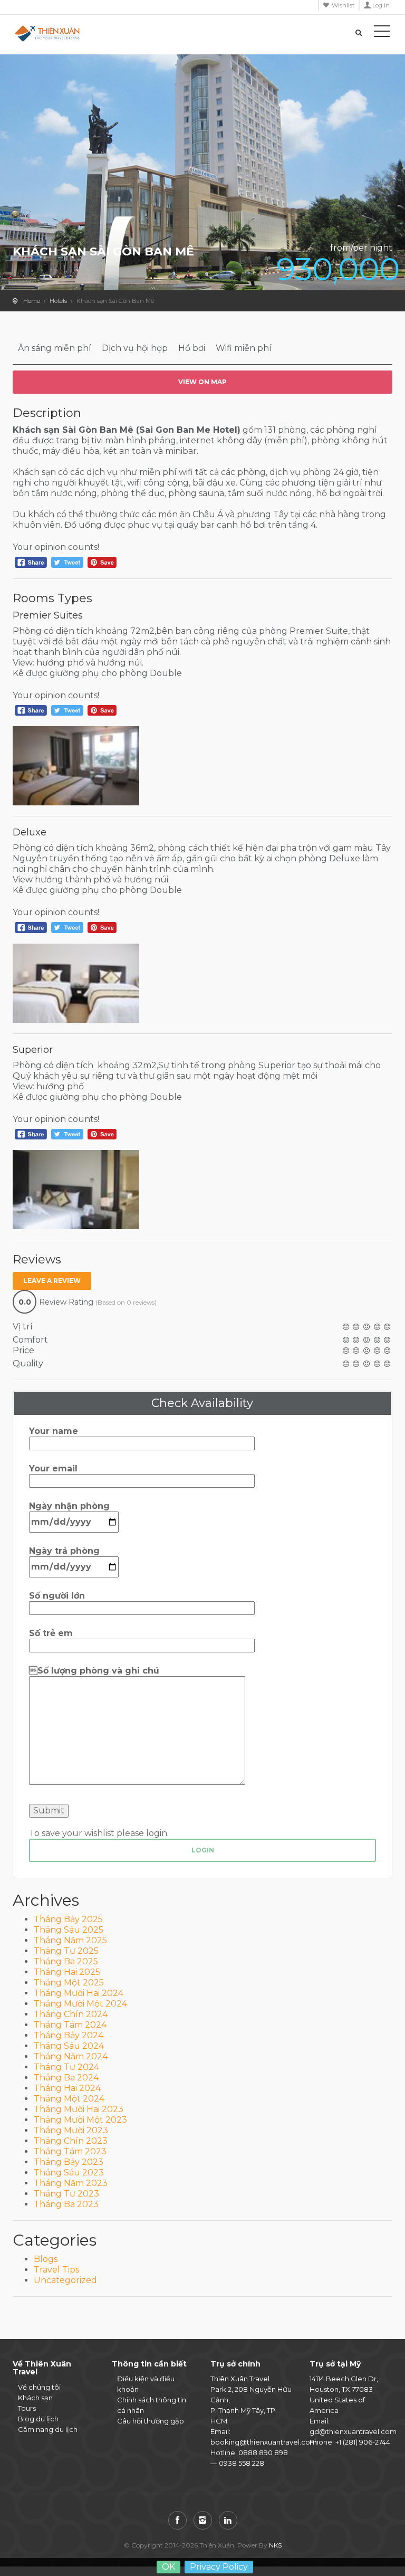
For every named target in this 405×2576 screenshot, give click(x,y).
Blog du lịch (38, 2419)
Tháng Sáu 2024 (69, 2046)
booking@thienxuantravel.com (264, 2442)
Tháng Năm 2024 (71, 2056)
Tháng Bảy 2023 (69, 2162)
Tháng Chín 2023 (71, 2141)
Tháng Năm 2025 (70, 1940)
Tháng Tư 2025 (66, 1951)
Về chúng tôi (39, 2387)
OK (168, 2567)
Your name (54, 1431)
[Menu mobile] (382, 33)
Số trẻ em (51, 1633)
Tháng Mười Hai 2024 (79, 1993)
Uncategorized (65, 2280)
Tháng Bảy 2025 (68, 1919)
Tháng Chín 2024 (71, 2014)
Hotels (58, 301)
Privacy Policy (219, 2567)
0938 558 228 (242, 2463)
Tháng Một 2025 (69, 1983)
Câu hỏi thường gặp (151, 2421)
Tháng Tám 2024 (70, 2025)
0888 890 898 (263, 2453)
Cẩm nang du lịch (48, 2429)
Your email (53, 1468)
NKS (275, 2545)
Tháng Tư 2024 (66, 2067)
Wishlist (343, 5)
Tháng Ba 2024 (66, 2078)
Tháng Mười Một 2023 (80, 2120)
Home (32, 301)
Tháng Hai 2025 (67, 1972)
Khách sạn (35, 2398)
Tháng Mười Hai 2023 (79, 2109)
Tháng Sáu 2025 (69, 1930)
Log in (381, 5)
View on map (202, 382)
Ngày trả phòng (64, 1551)
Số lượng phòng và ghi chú (94, 1671)
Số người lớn (57, 1596)
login (203, 1850)
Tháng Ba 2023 (66, 2204)
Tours (27, 2408)
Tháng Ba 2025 (66, 1961)
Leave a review (52, 1281)
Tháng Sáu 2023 (69, 2173)
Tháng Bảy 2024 (69, 2035)
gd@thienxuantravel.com (353, 2431)
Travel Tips (56, 2270)
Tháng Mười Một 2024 (80, 2004)
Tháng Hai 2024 (67, 2088)
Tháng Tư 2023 (66, 2194)
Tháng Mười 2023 (71, 2130)
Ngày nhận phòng (69, 1506)
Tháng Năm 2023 (71, 2183)
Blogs (46, 2259)
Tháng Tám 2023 (70, 2151)
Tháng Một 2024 (69, 2099)
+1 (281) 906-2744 (363, 2442)
